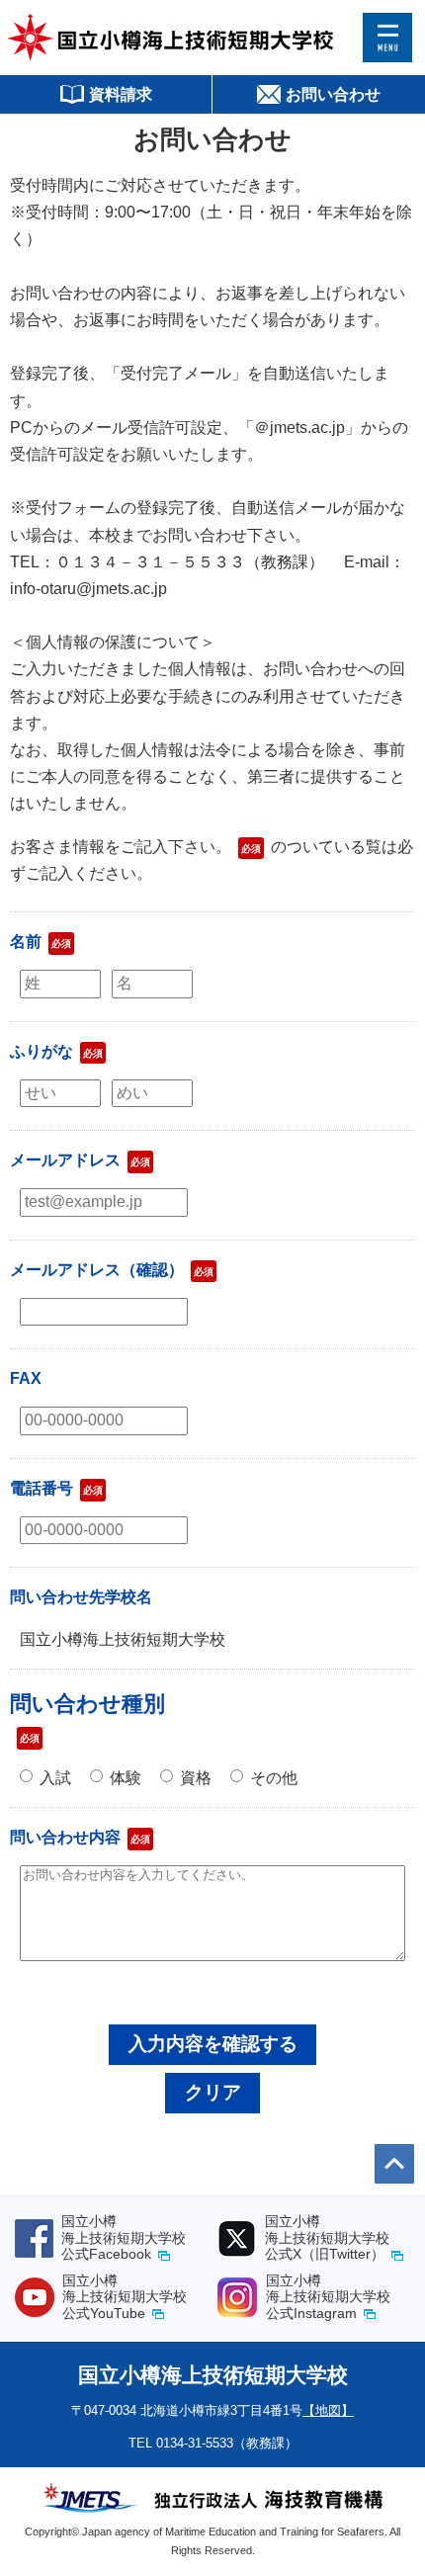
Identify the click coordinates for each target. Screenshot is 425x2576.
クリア (213, 2092)
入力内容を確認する (213, 2044)
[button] (387, 38)
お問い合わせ (333, 94)
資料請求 (121, 94)
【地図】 (328, 2410)
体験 (126, 1778)
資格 (196, 1778)
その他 (274, 1778)
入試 (55, 1778)
